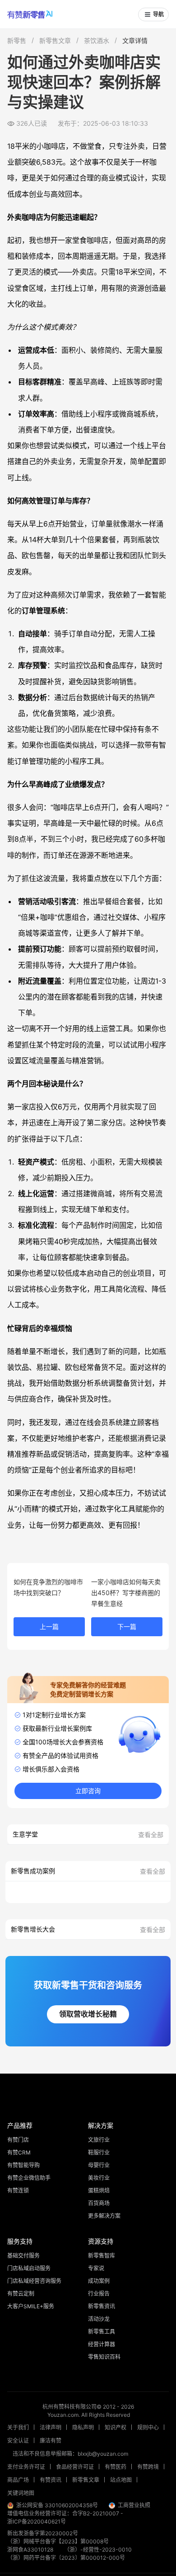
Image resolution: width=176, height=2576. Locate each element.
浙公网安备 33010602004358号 (57, 2505)
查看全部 (151, 1835)
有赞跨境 (148, 2467)
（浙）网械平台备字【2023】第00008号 (58, 2541)
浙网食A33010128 (30, 2550)
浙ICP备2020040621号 (37, 2522)
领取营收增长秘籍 (88, 2014)
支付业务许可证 (26, 2467)
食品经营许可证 (75, 2467)
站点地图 (121, 2480)
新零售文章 (55, 40)
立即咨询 (88, 1791)
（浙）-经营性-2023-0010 (98, 2550)
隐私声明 (83, 2427)
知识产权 (116, 2427)
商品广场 (18, 2480)
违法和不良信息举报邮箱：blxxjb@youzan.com (70, 2454)
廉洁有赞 (51, 2441)
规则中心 (148, 2427)
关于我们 (18, 2427)
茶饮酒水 (97, 40)
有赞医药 (116, 2467)
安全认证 (18, 2441)
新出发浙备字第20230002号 (43, 2533)
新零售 (17, 40)
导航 (158, 14)
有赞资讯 (51, 2480)
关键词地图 (21, 2493)
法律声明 (51, 2427)
